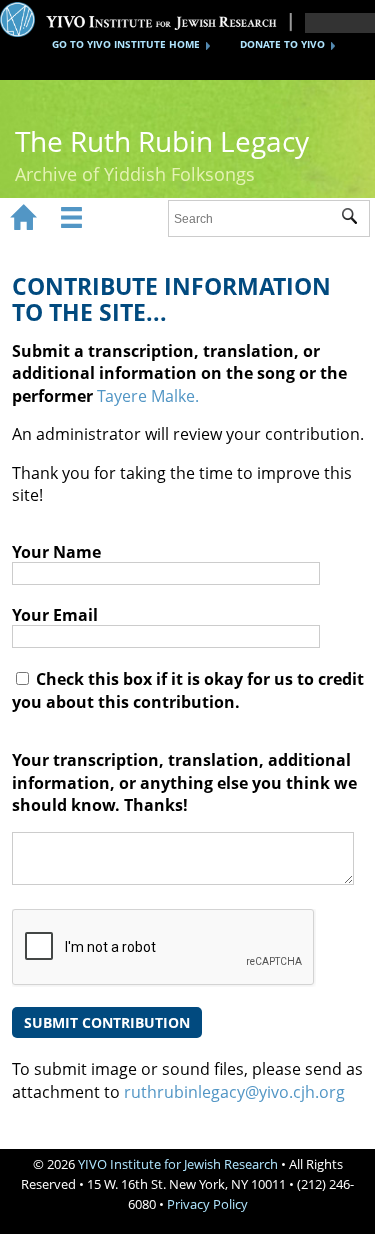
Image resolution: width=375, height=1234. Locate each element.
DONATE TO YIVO (282, 44)
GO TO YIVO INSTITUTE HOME (126, 44)
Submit (355, 219)
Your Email (55, 615)
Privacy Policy (207, 1204)
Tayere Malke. (148, 396)
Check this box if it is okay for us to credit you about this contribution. (188, 690)
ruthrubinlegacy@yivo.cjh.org (234, 1092)
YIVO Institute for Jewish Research (178, 1164)
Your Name (56, 552)
